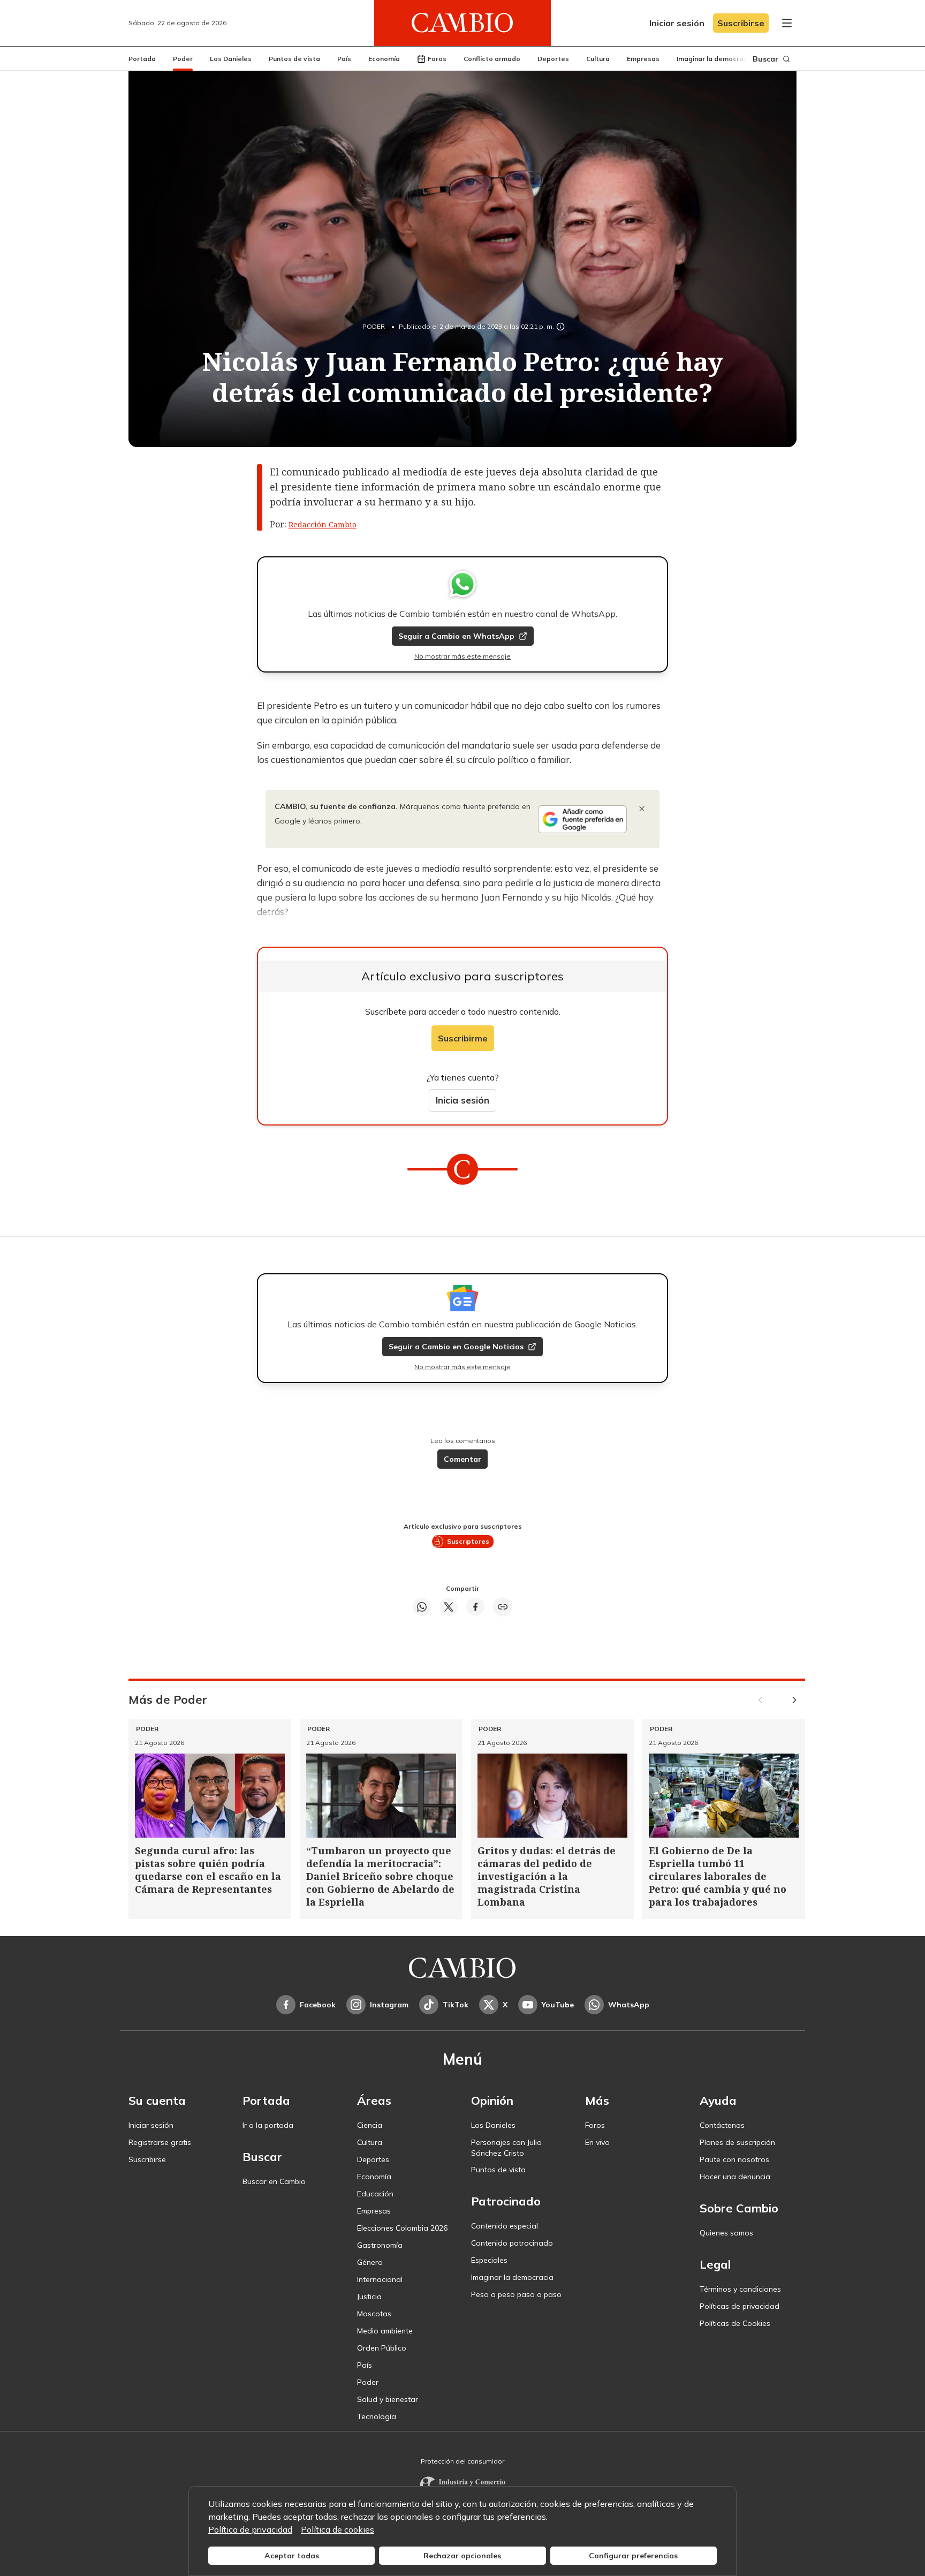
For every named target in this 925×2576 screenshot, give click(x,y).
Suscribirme (463, 1038)
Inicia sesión (462, 1100)
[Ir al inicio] (462, 23)
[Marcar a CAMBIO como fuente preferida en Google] (582, 819)
